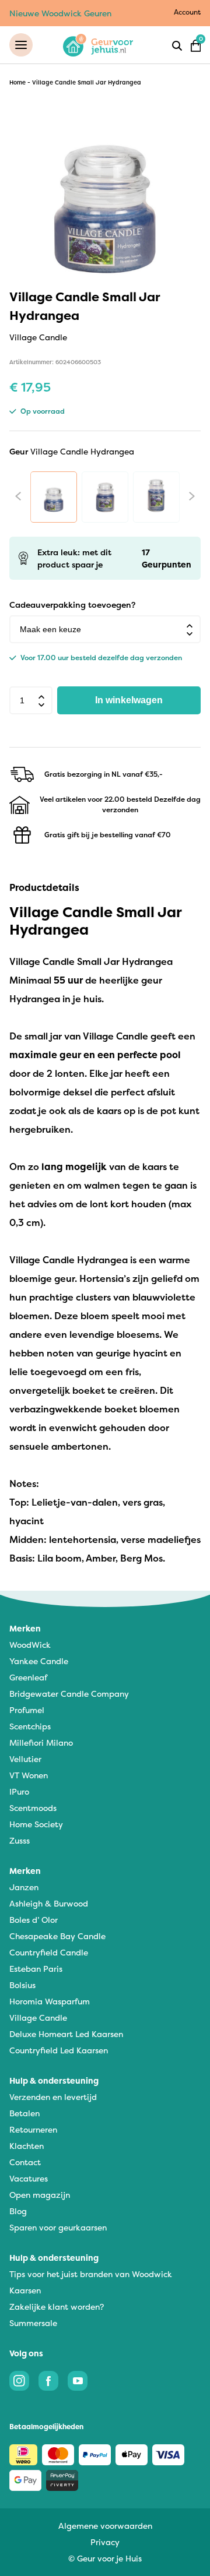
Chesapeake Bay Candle (57, 1936)
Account (187, 12)
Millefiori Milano (41, 1742)
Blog (18, 2211)
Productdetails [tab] (44, 887)
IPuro (19, 1791)
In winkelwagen (129, 700)
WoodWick (30, 1645)
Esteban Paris (36, 1969)
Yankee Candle (39, 1661)
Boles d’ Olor (34, 1920)
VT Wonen (29, 1775)
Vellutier (25, 1759)
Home (17, 82)
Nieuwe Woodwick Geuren (60, 13)
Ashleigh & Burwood (49, 1903)
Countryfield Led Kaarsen (59, 2050)
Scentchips (30, 1726)
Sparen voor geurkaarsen (58, 2227)
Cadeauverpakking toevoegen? (72, 605)
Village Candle (38, 2018)
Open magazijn (40, 2195)
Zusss (20, 1840)
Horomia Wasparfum (50, 2001)
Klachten (27, 2146)
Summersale (33, 2323)
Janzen (24, 1887)
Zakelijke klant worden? (57, 2307)
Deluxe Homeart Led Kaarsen (66, 2034)
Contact (25, 2162)
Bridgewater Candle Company (69, 1694)
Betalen (24, 2113)
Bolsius (22, 1985)
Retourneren (33, 2129)
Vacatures (29, 2178)
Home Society (36, 1824)
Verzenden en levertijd (53, 2097)
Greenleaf (28, 1677)
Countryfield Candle (49, 1952)
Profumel (27, 1710)
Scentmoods (33, 1808)
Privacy (105, 2542)
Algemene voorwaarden (105, 2526)
